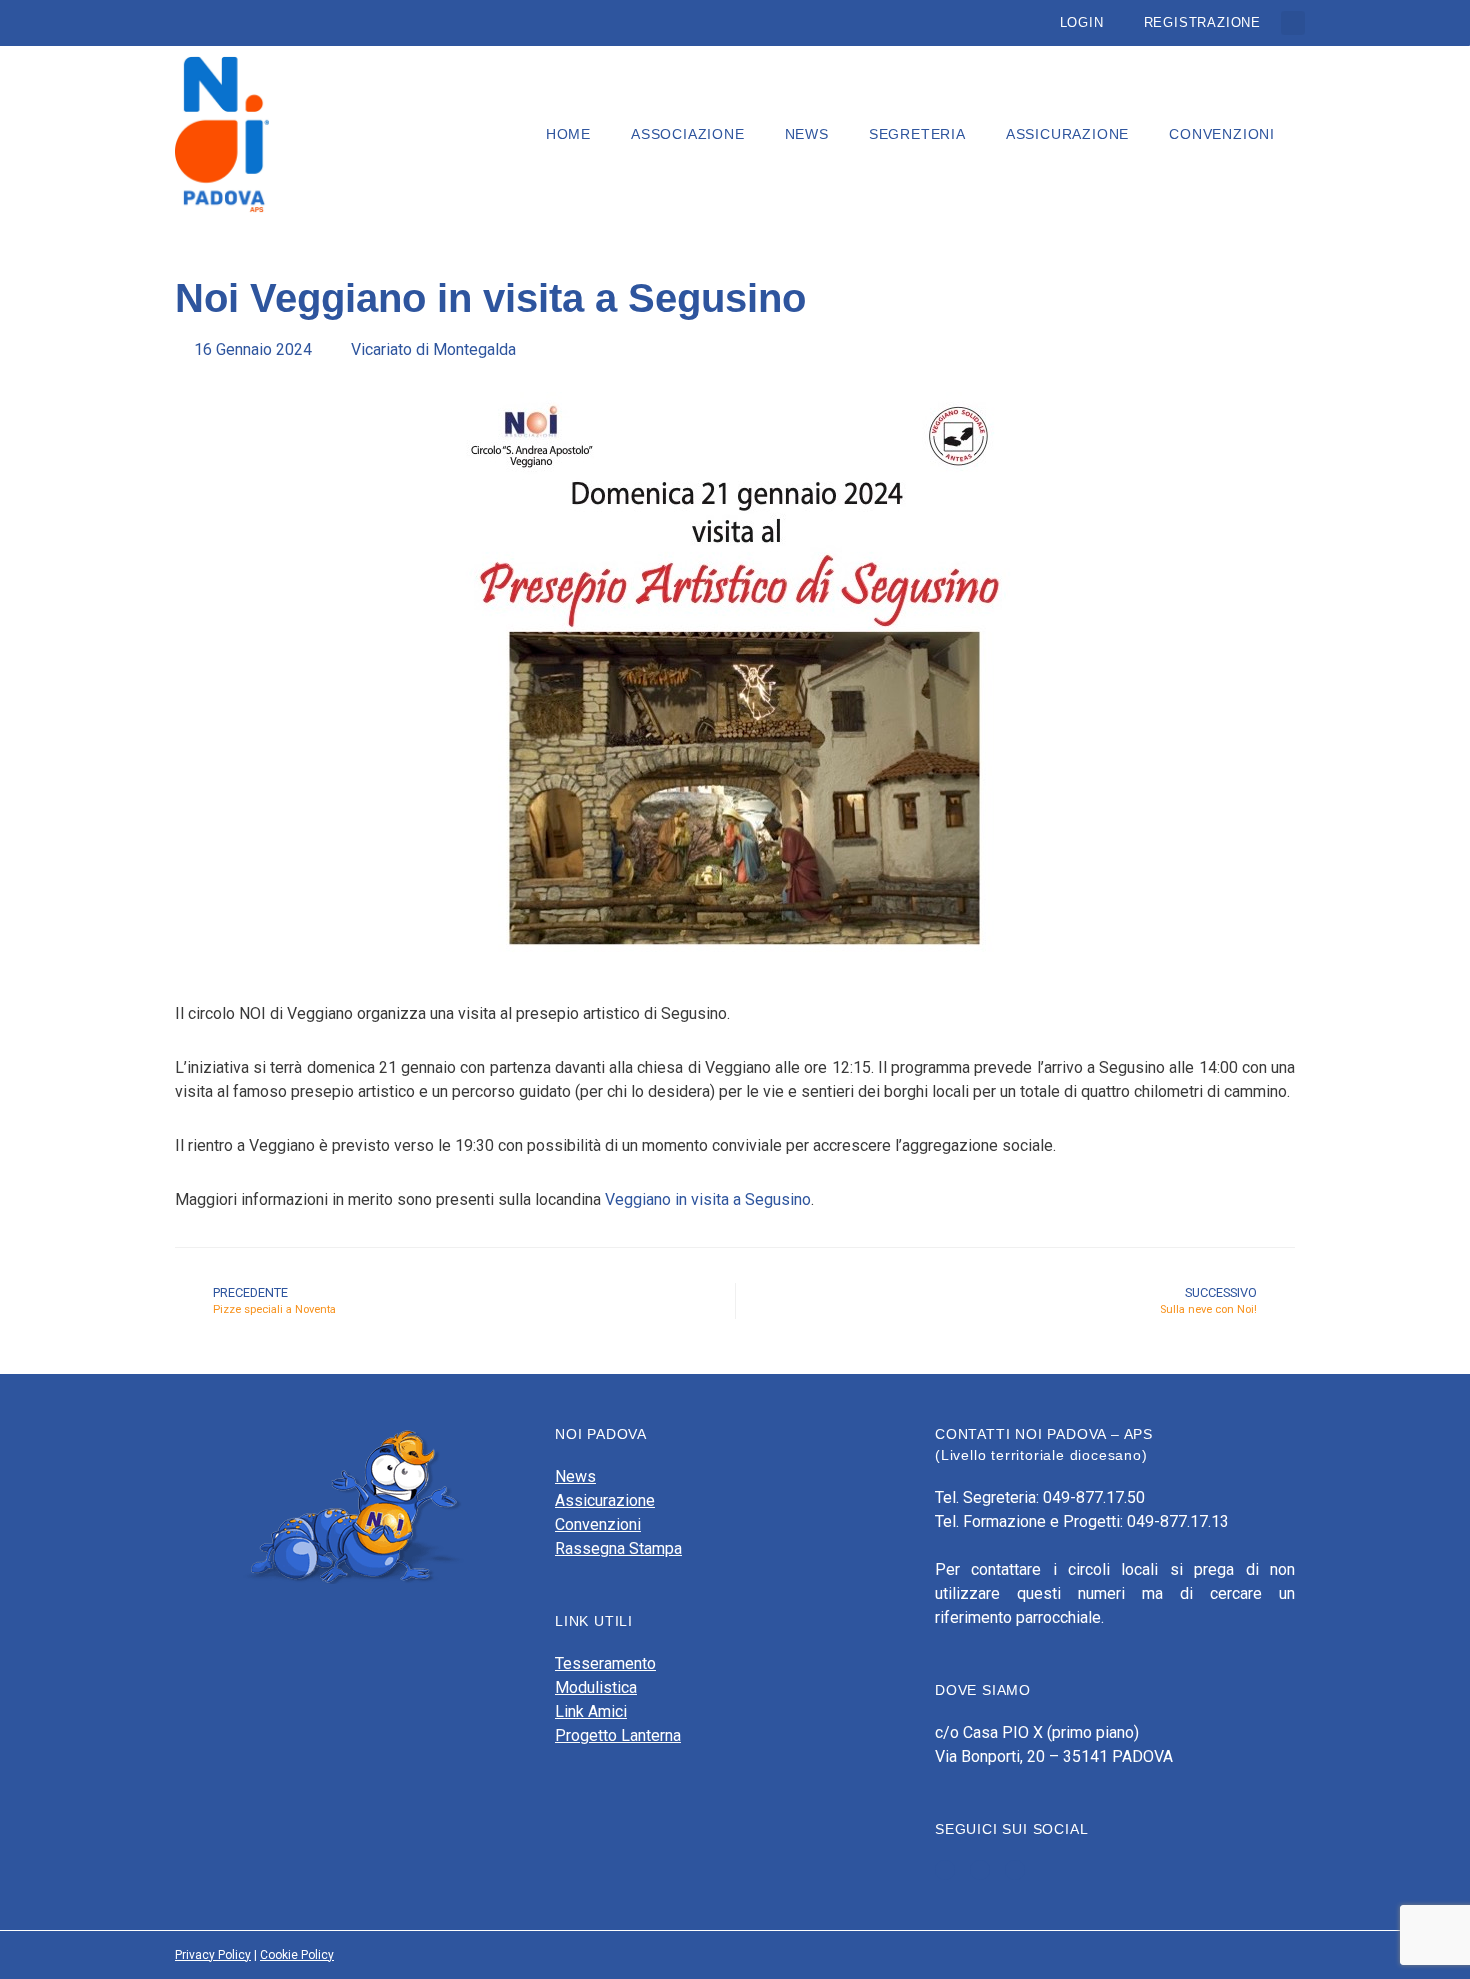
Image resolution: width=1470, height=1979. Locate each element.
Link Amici (591, 1711)
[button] (1293, 23)
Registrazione (1202, 22)
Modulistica (596, 1687)
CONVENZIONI (1222, 134)
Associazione (688, 134)
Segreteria (917, 134)
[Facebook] (945, 1870)
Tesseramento (605, 1663)
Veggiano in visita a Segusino (708, 1199)
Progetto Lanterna (618, 1735)
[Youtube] (980, 1870)
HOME (568, 134)
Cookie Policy (297, 1955)
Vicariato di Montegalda (433, 349)
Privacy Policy (213, 1955)
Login (1082, 22)
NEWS (807, 134)
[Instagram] (1015, 1870)
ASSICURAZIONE (1067, 134)
